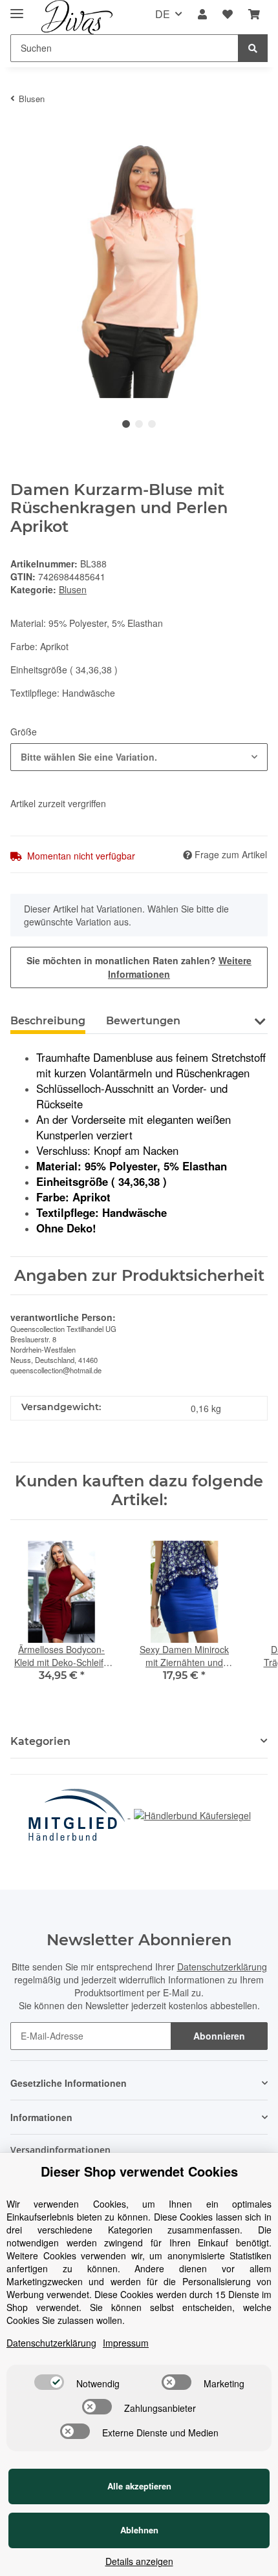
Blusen (73, 589)
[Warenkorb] (254, 15)
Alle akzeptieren (139, 2486)
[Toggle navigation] (17, 8)
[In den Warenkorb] (21, 134)
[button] (202, 15)
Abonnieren (219, 2036)
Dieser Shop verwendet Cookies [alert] (139, 2171)
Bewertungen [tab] (143, 1021)
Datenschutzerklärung (222, 1967)
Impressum (126, 2343)
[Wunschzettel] (228, 15)
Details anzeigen (139, 2561)
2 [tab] (139, 424)
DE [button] (163, 14)
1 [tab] (126, 424)
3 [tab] (152, 424)
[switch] (49, 2382)
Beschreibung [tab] (48, 1021)
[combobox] (139, 757)
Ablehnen (139, 2530)
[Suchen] (253, 48)
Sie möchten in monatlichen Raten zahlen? (139, 967)
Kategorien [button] (40, 1741)
